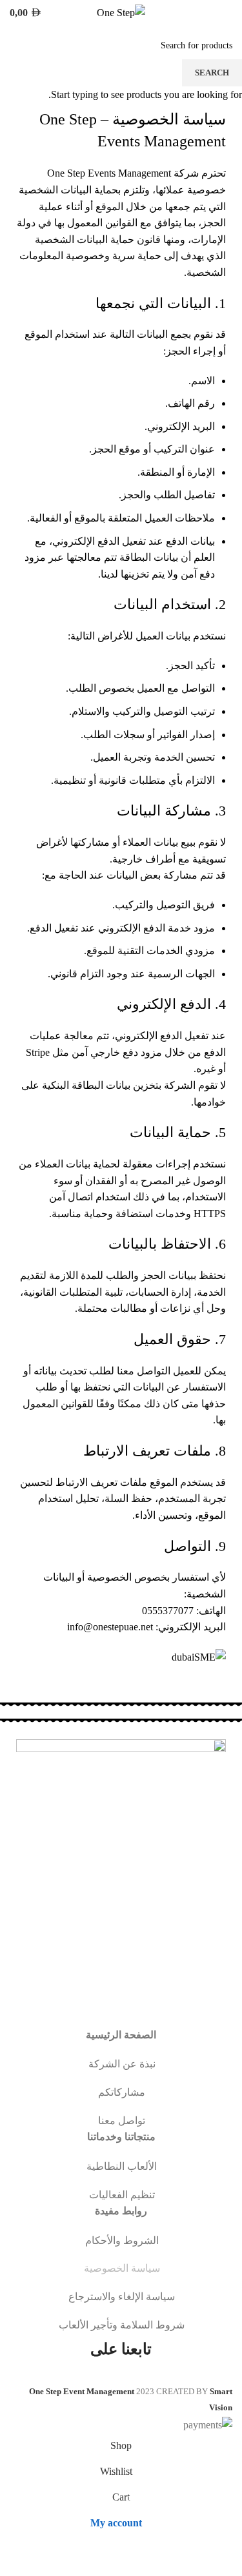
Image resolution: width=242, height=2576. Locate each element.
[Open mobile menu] (227, 13)
